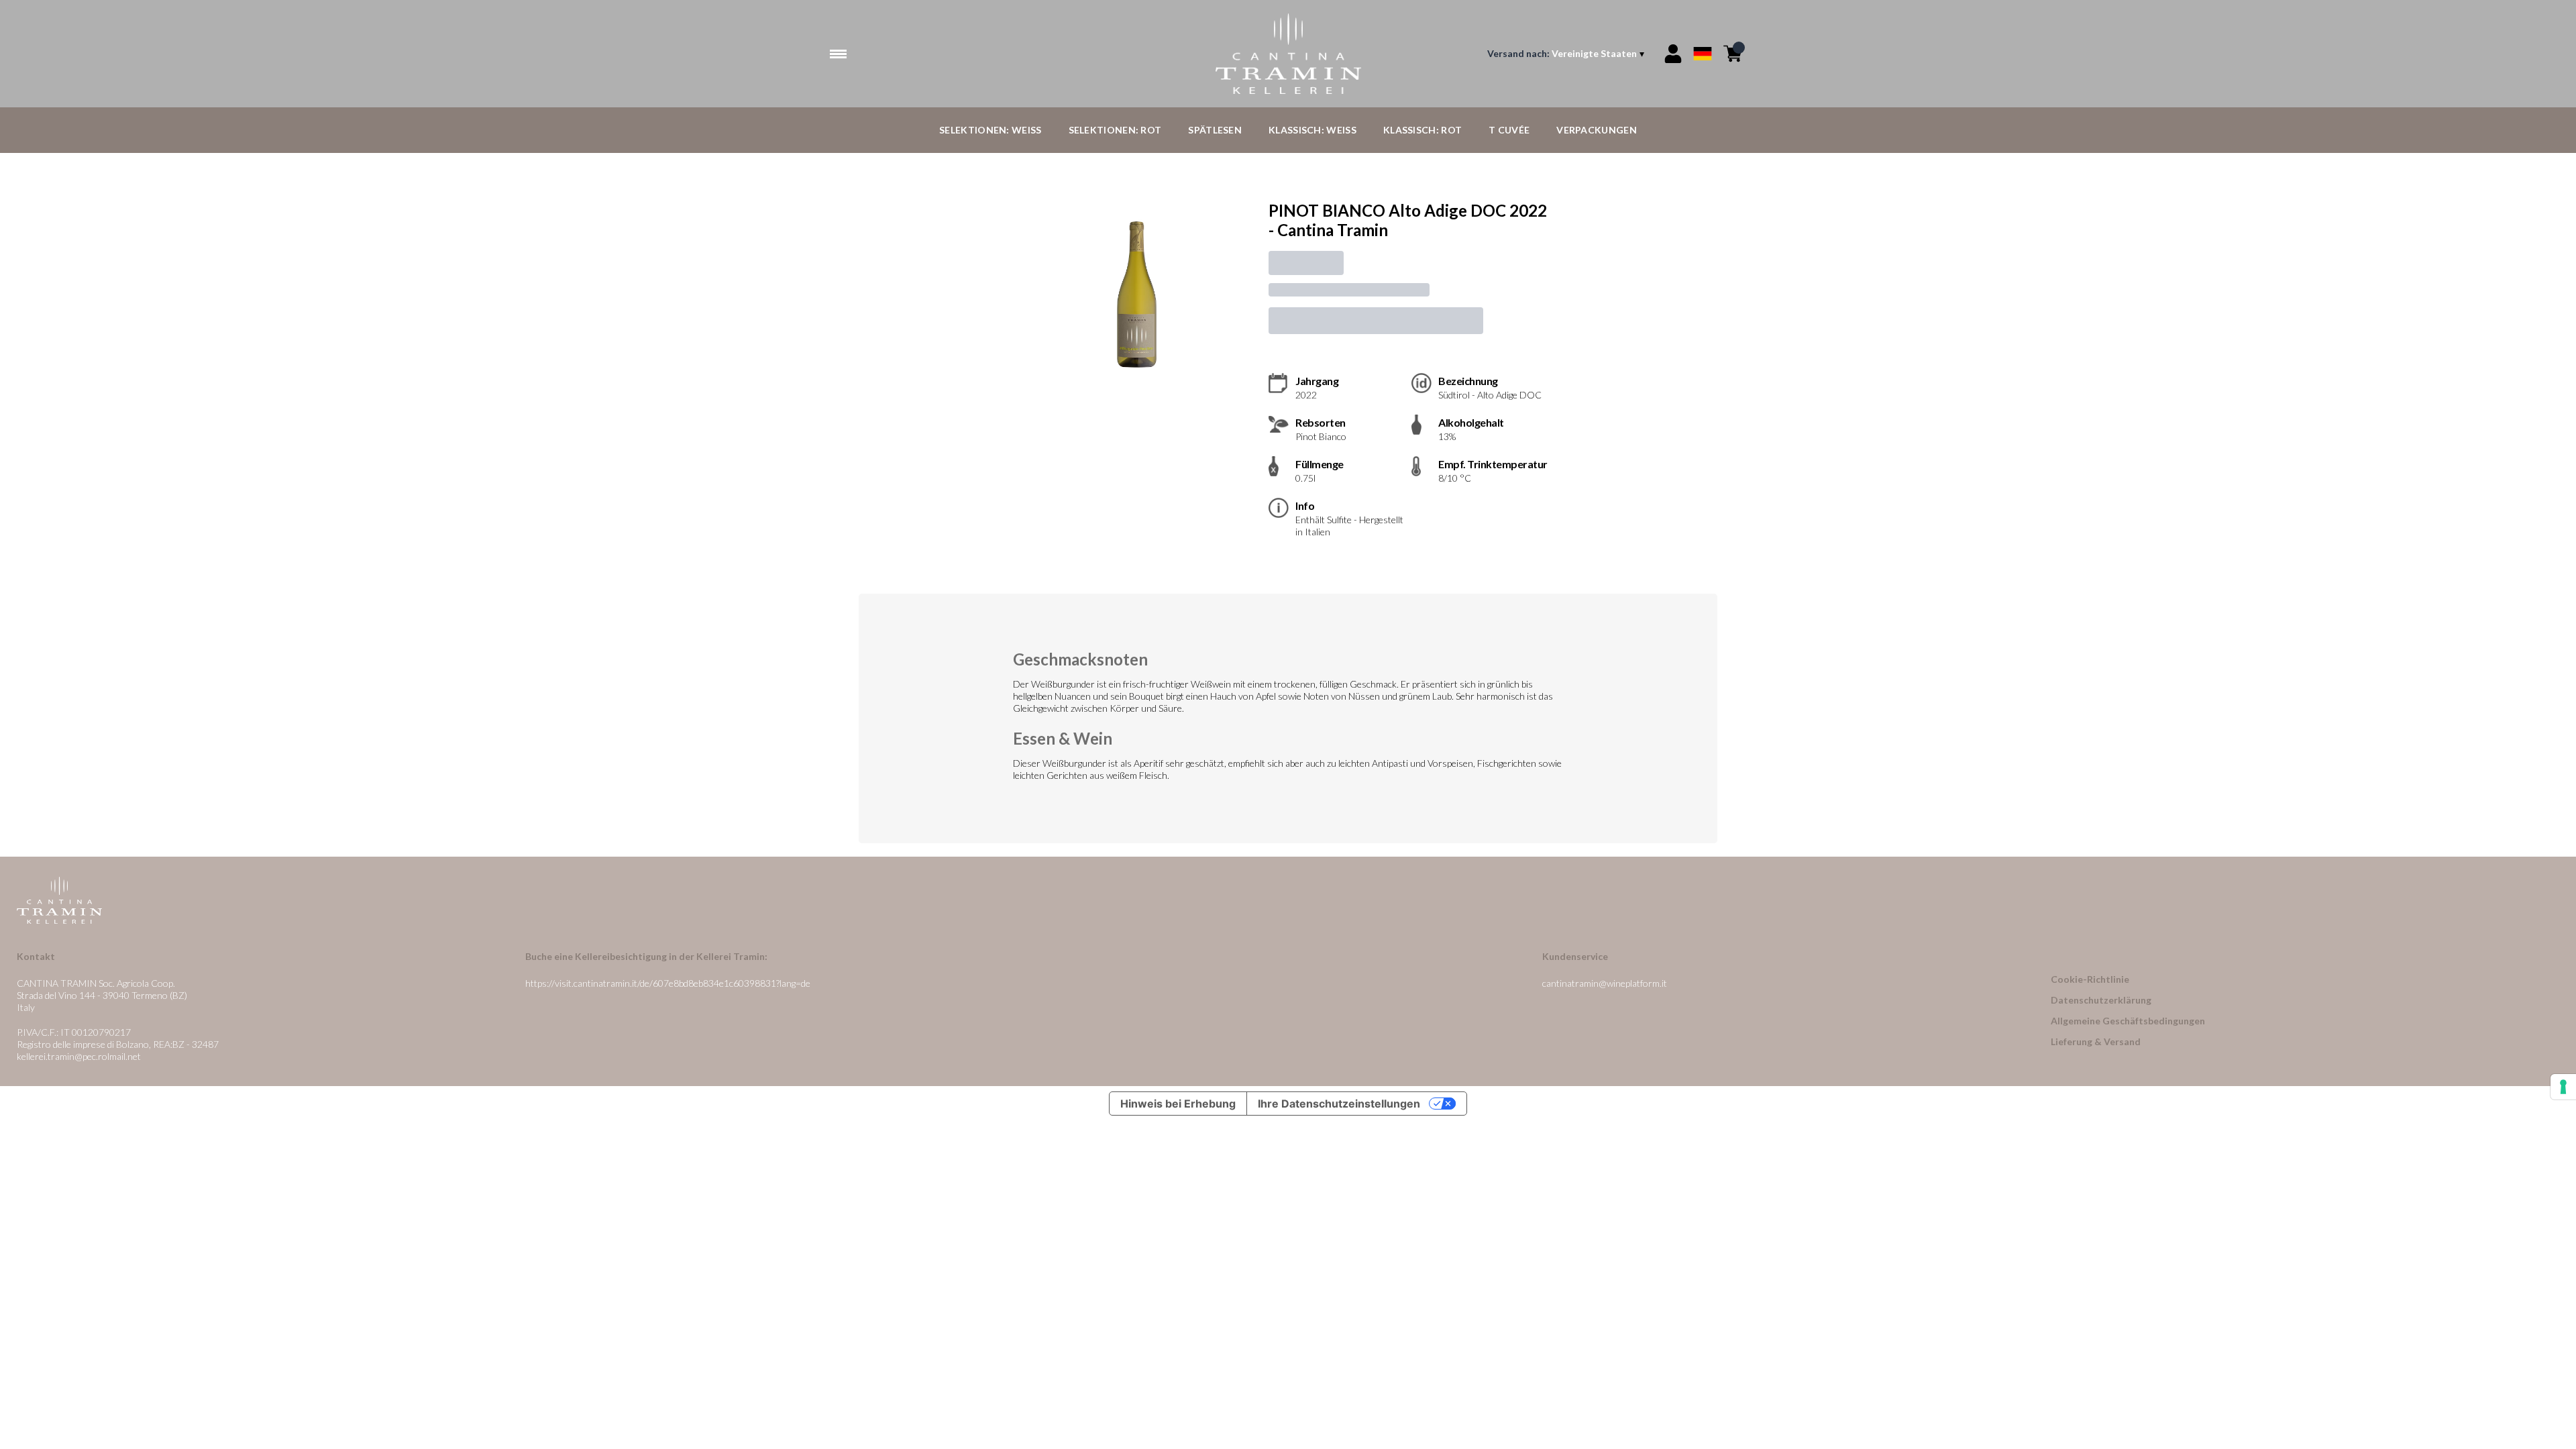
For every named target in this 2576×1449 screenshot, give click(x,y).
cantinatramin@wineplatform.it (1605, 983)
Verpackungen (1597, 130)
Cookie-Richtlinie (2090, 979)
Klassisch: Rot (1423, 130)
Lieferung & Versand (2096, 1041)
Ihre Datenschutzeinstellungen (1339, 1104)
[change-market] (1567, 54)
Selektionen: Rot (1115, 130)
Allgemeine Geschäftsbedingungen (2128, 1021)
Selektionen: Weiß (990, 130)
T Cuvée (1509, 130)
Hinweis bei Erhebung (1178, 1104)
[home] (1288, 54)
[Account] (1673, 54)
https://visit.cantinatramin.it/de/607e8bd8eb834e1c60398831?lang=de (668, 983)
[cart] (1733, 54)
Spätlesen (1215, 130)
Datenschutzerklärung (2101, 1000)
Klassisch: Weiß (1312, 130)
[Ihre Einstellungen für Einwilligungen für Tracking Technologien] (2563, 1087)
